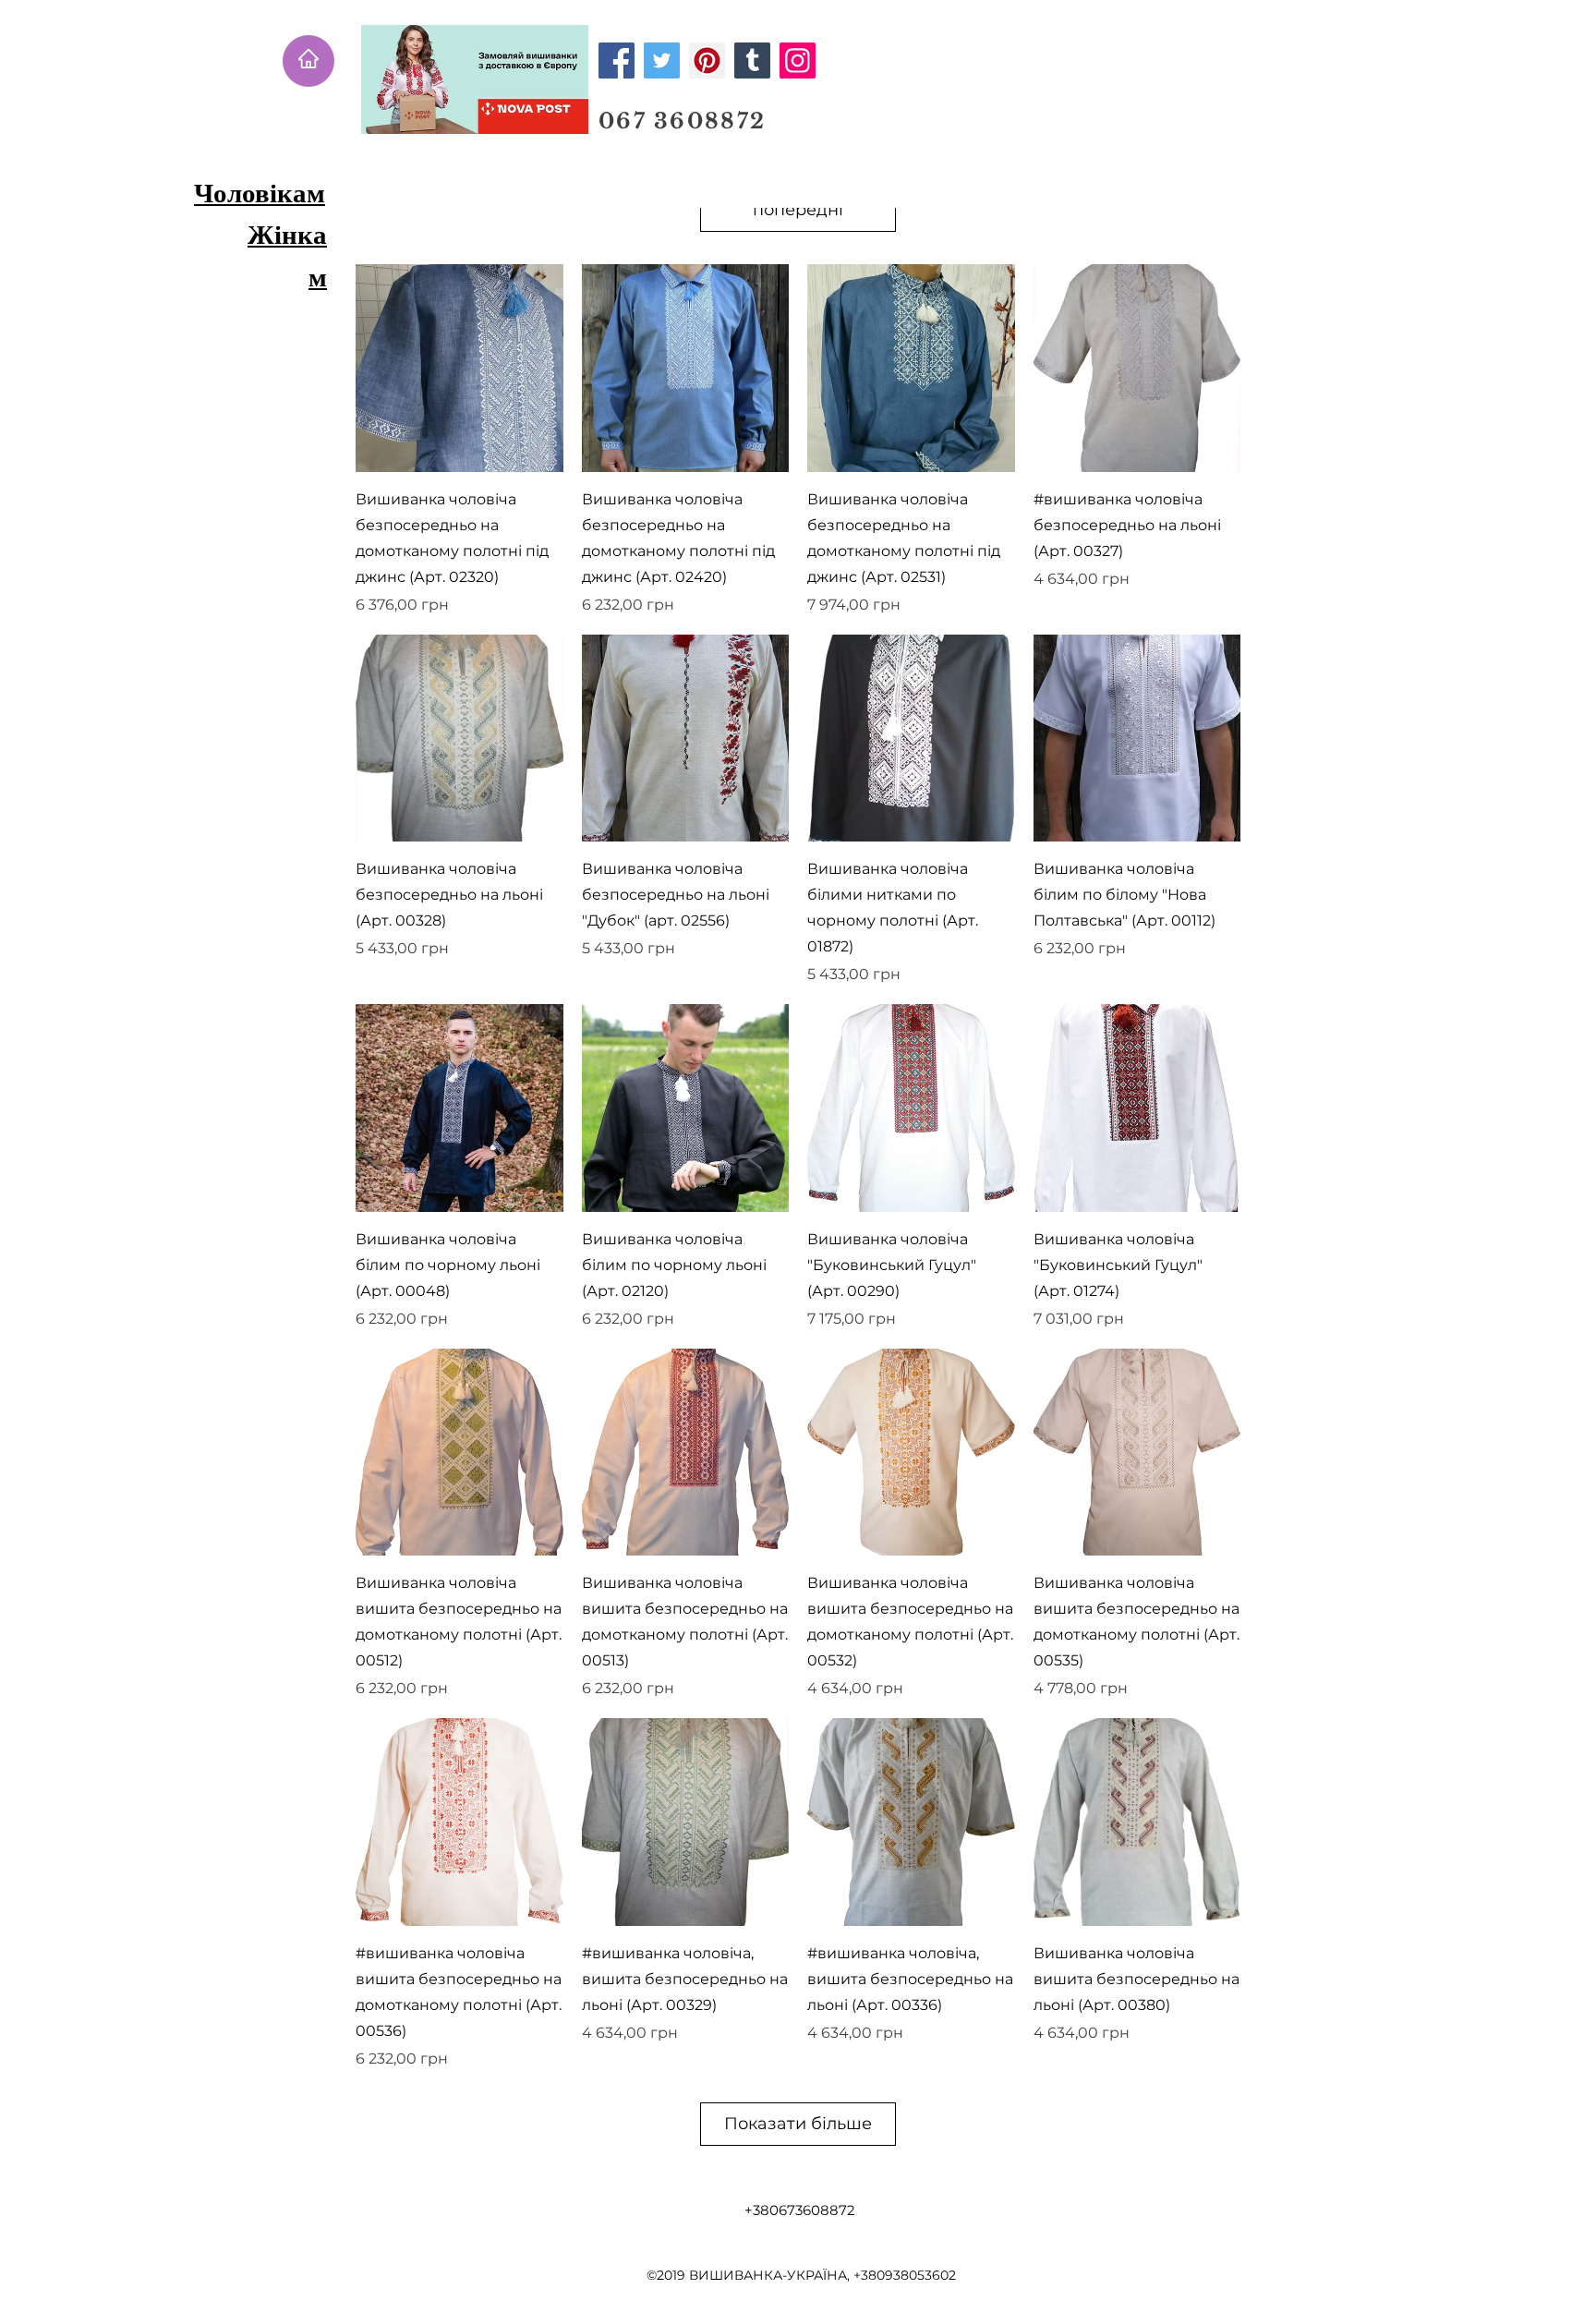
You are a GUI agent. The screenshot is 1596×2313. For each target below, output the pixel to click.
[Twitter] (662, 61)
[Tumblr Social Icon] (752, 61)
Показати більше (798, 2124)
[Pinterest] (707, 61)
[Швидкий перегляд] (459, 368)
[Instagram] (798, 61)
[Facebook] (617, 61)
